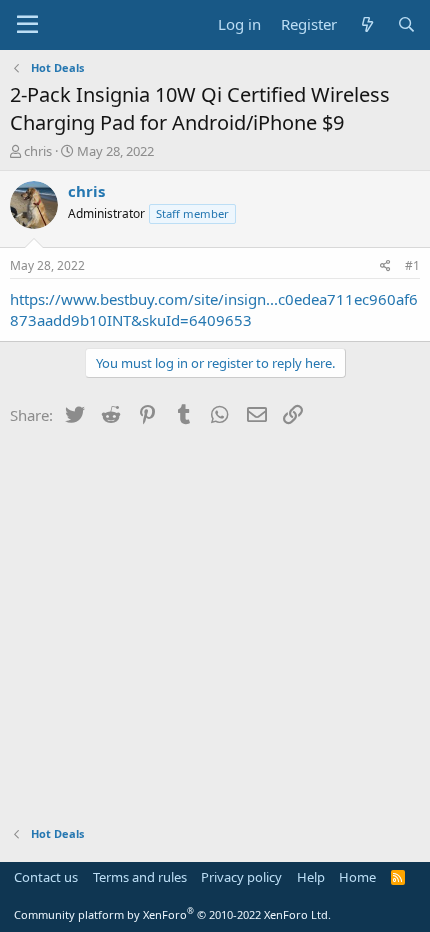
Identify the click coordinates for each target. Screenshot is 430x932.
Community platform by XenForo (172, 914)
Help (311, 877)
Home (357, 877)
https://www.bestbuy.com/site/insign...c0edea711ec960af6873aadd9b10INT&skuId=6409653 (214, 309)
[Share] (385, 266)
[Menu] (27, 25)
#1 (412, 265)
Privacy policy (241, 877)
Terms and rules (140, 877)
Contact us (46, 877)
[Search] (406, 24)
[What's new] (366, 24)
